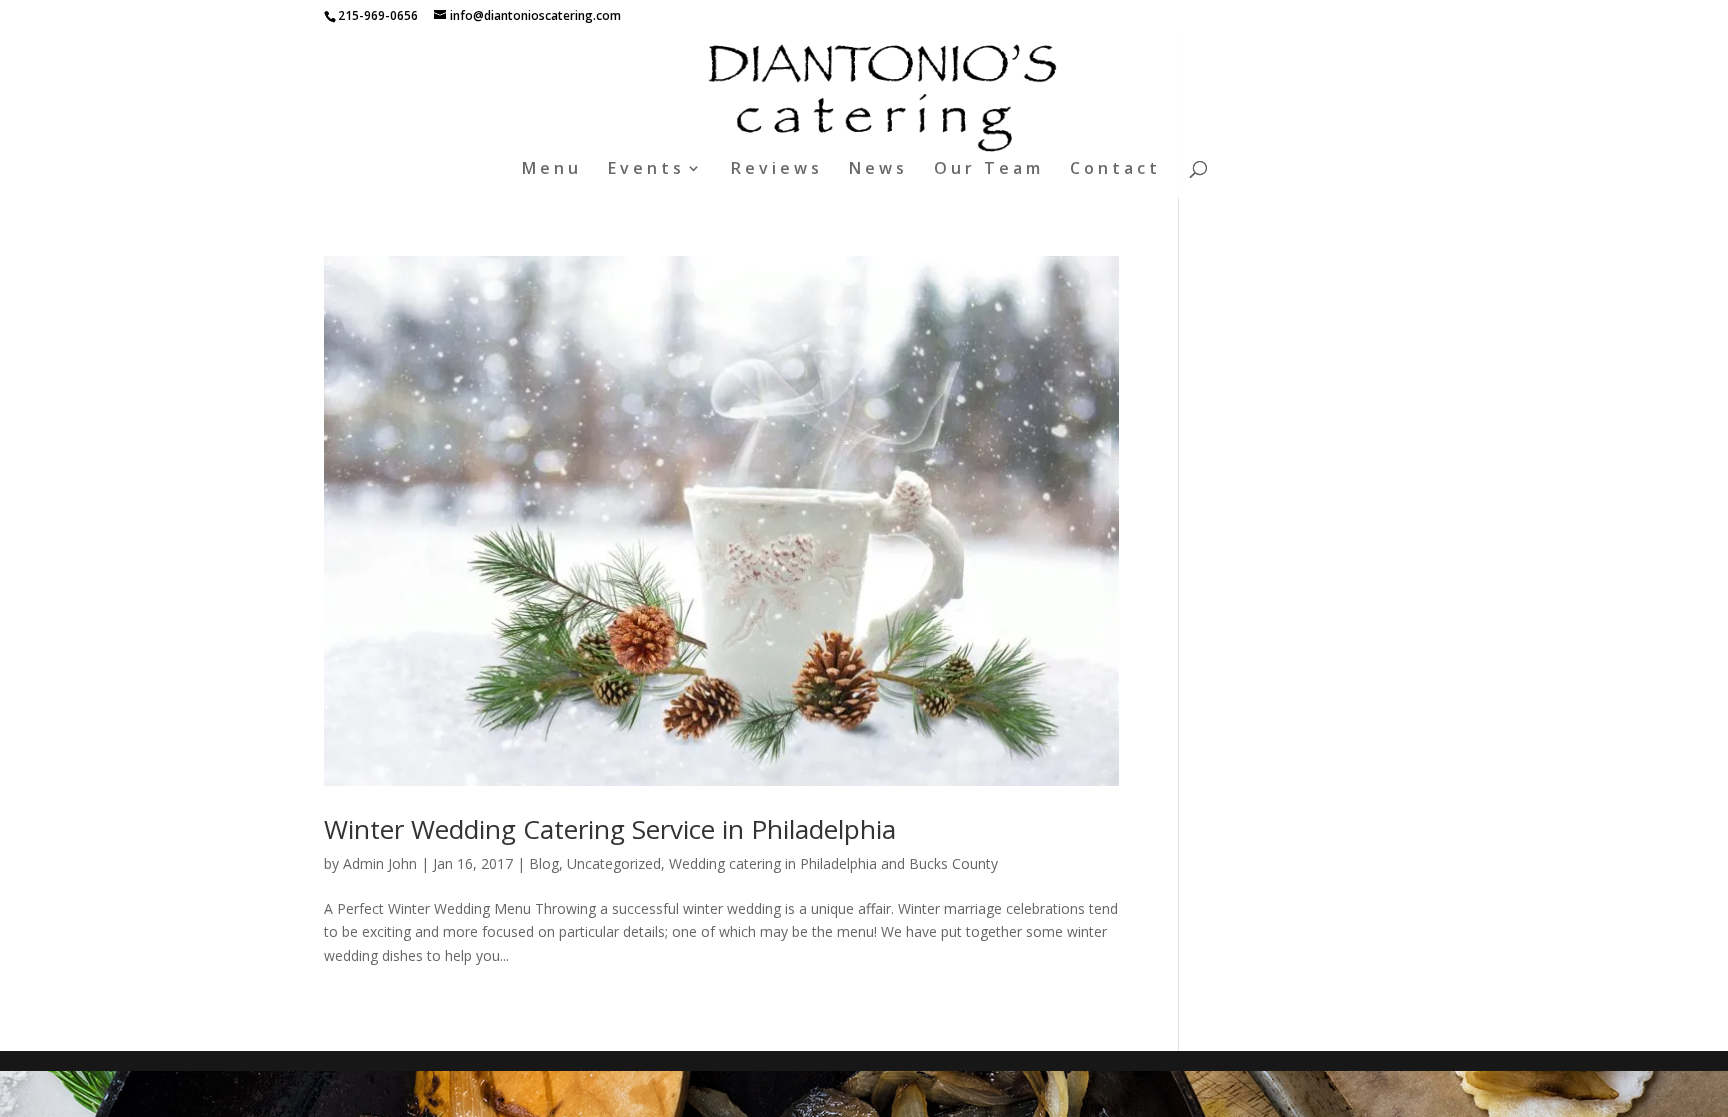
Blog (544, 863)
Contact (1115, 170)
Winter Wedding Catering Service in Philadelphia (610, 829)
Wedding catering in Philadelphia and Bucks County (833, 863)
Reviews (777, 170)
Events (646, 170)
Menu (552, 170)
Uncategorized (614, 863)
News (878, 170)
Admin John (380, 863)
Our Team (989, 170)
